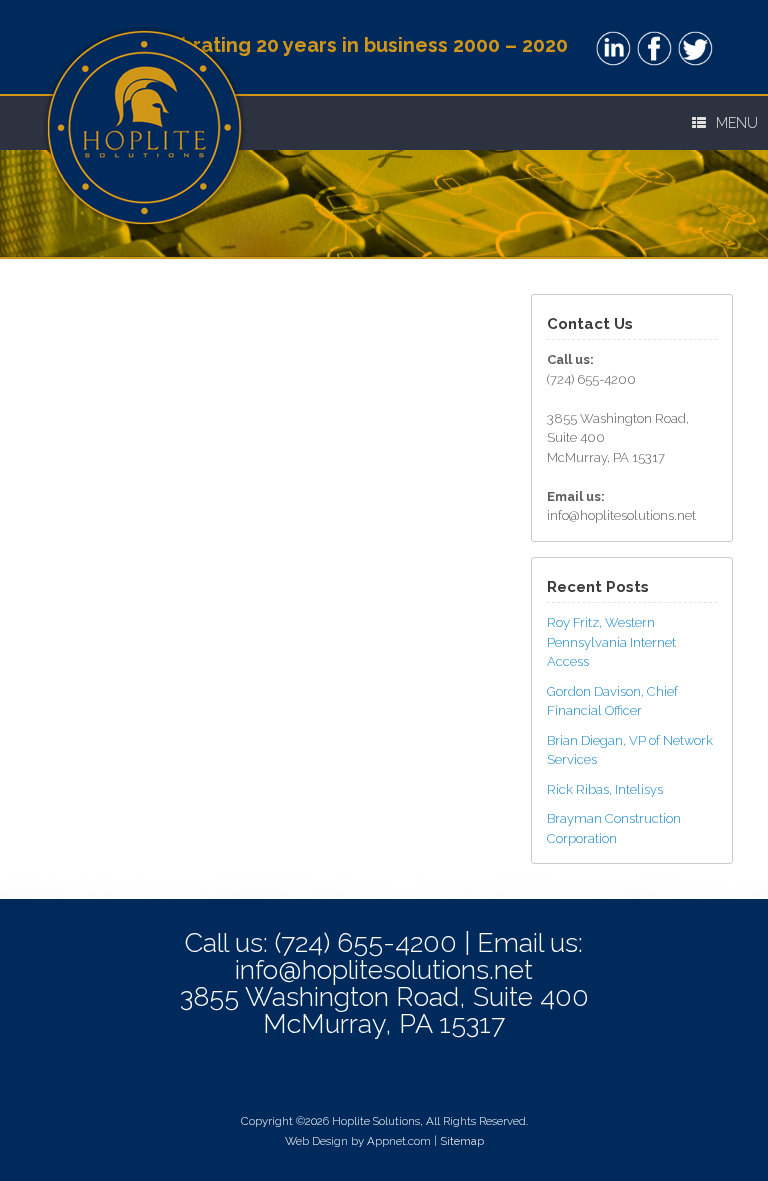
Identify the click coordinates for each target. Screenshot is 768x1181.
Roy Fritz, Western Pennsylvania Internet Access (611, 642)
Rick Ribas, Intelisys (605, 789)
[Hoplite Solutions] (144, 47)
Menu (737, 123)
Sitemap (462, 1141)
